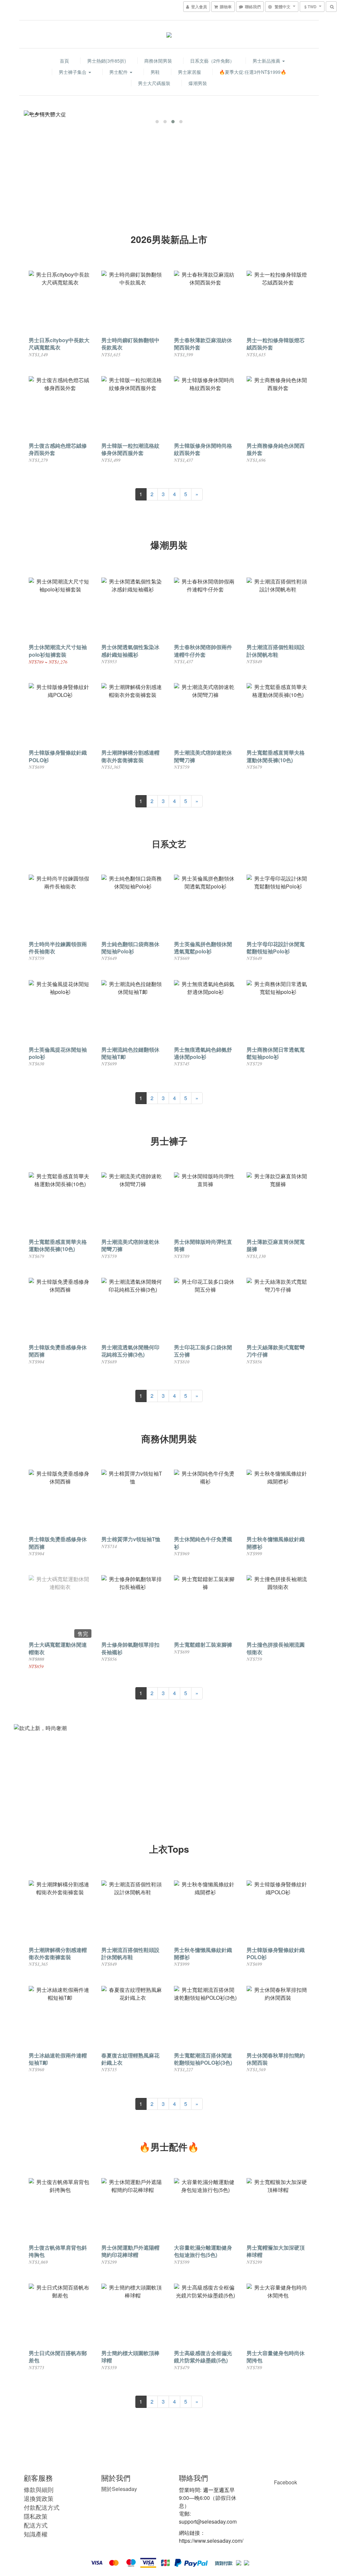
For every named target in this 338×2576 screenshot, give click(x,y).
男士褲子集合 (73, 72)
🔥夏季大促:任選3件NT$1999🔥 (253, 72)
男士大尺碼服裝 (154, 83)
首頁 (64, 61)
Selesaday (119, 2489)
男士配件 (119, 72)
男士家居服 (189, 72)
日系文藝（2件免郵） (212, 61)
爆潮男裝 (198, 83)
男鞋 (155, 72)
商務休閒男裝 (158, 61)
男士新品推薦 (267, 61)
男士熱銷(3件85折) (107, 61)
